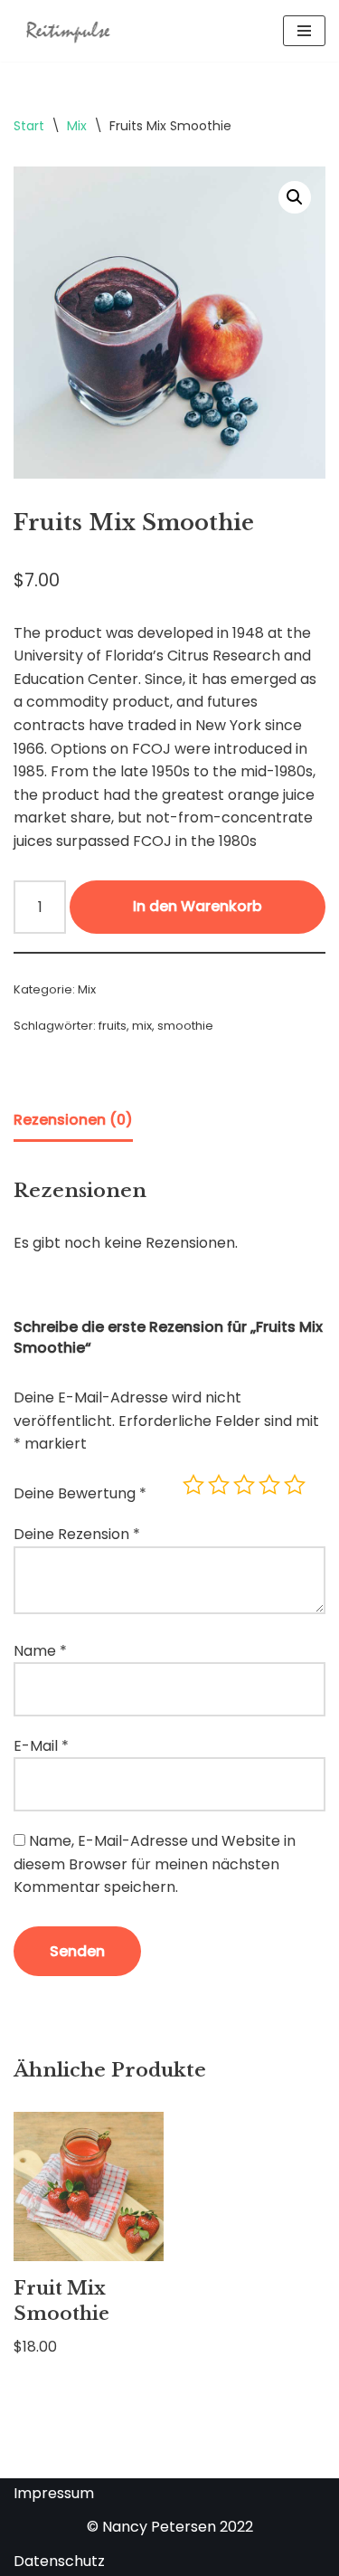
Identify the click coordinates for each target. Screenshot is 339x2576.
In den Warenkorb (198, 906)
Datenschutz (59, 2561)
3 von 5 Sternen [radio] (244, 1485)
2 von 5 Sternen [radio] (219, 1485)
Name (40, 1651)
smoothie (185, 1026)
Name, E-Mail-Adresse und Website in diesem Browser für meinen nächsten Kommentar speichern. (155, 1864)
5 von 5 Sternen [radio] (295, 1485)
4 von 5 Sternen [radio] (269, 1485)
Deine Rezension (77, 1534)
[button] (295, 197)
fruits (113, 1026)
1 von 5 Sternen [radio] (193, 1485)
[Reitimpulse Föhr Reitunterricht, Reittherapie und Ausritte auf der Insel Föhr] (68, 31)
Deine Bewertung (80, 1493)
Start (29, 126)
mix (142, 1026)
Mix (77, 126)
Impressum (54, 2493)
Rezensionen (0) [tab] (73, 1120)
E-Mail (41, 1746)
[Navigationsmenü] (304, 31)
